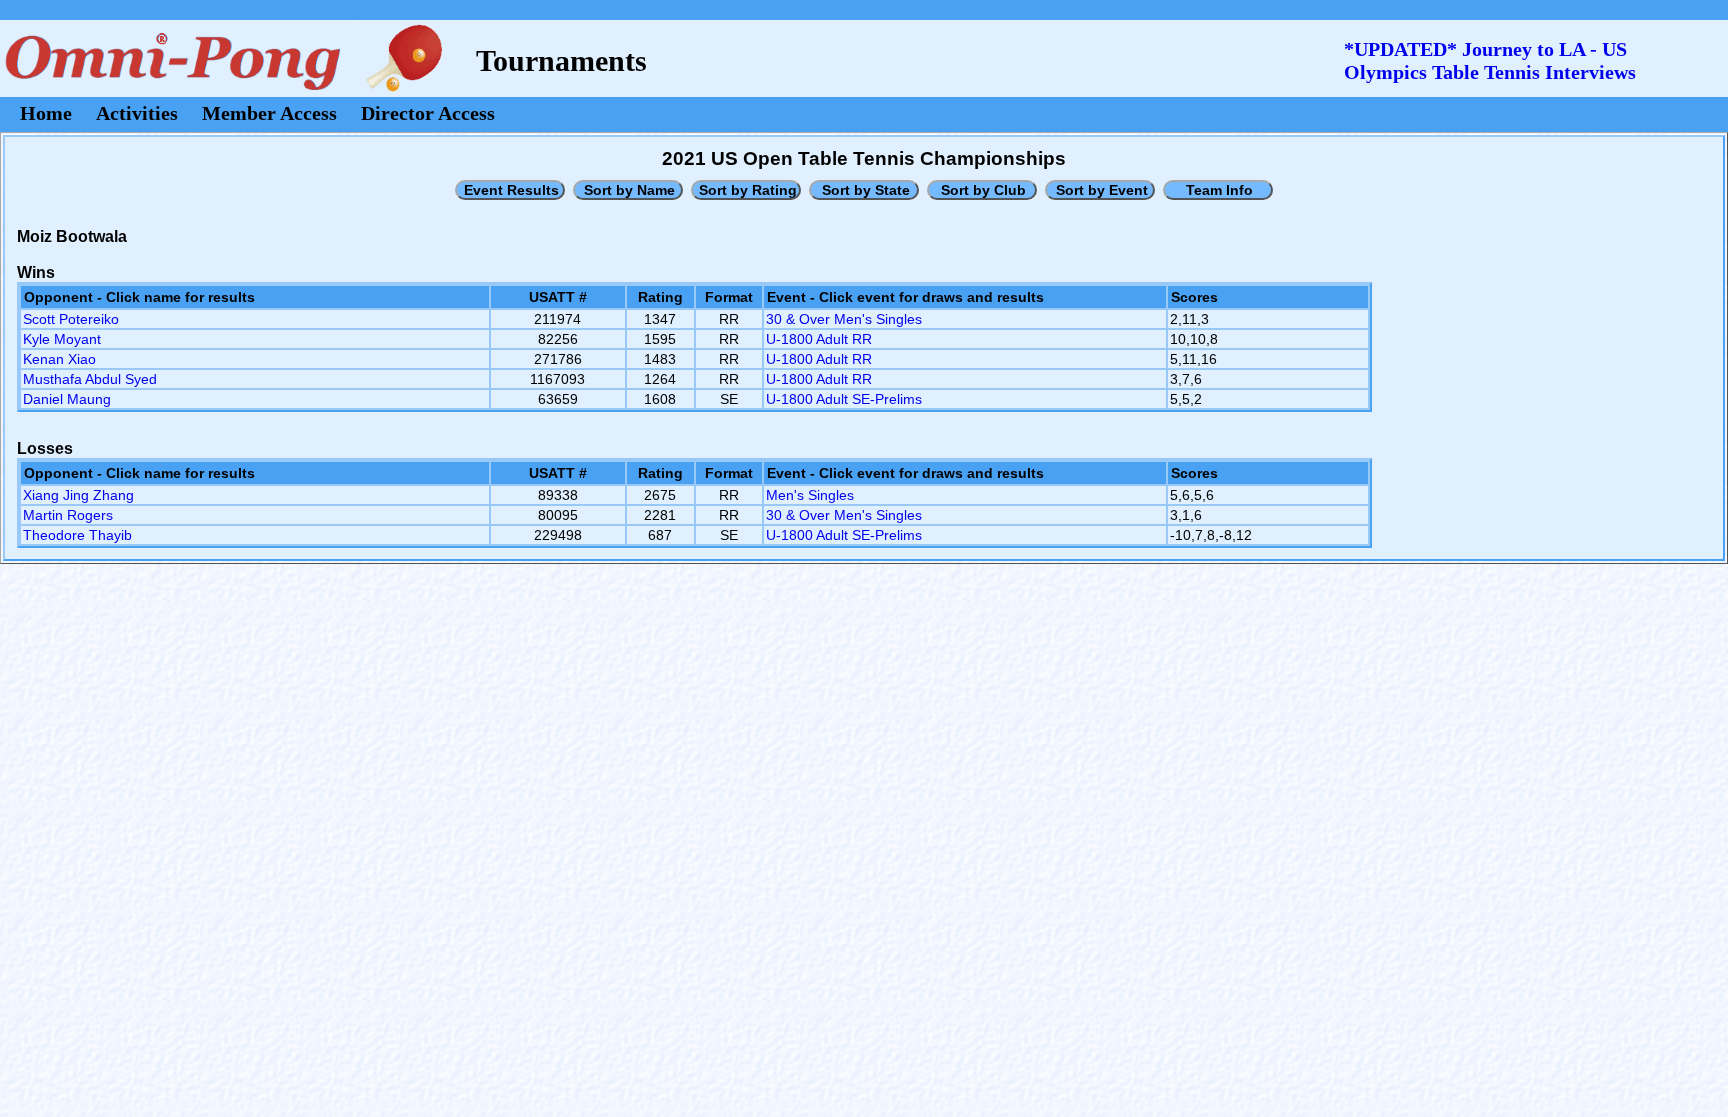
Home (46, 113)
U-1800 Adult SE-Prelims (844, 399)
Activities (137, 113)
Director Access (428, 113)
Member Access (269, 113)
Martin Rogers (68, 515)
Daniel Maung (67, 399)
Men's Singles (810, 495)
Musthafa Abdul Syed (90, 379)
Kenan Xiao (59, 359)
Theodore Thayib (77, 535)
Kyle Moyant (62, 339)
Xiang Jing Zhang (78, 495)
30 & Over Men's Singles (844, 319)
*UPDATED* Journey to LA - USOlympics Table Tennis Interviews (1490, 60)
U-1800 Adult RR (819, 339)
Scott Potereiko (71, 319)
